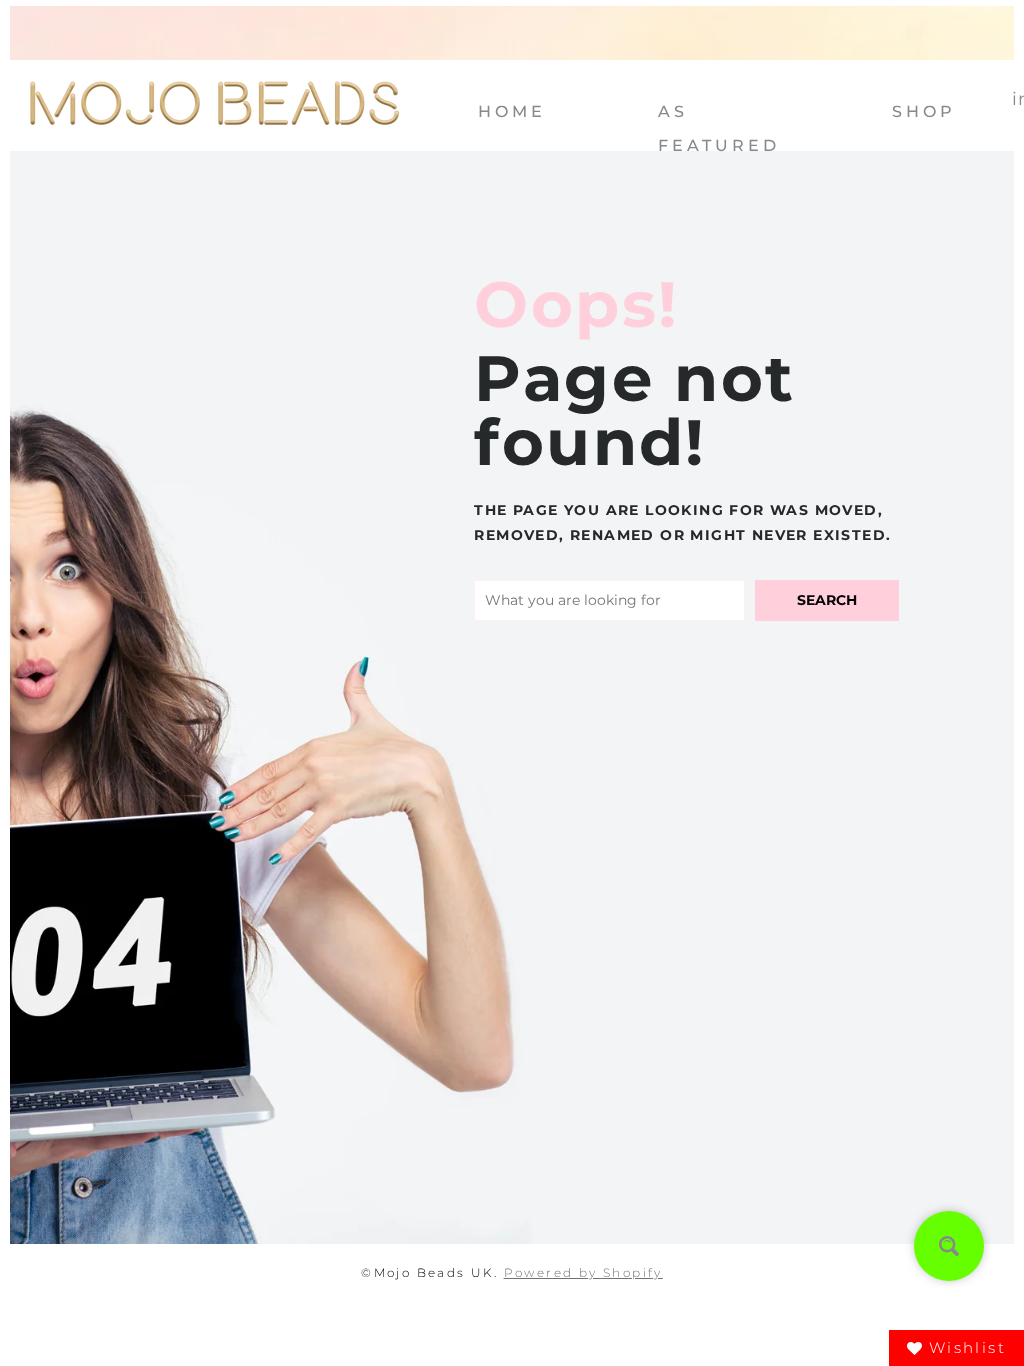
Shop (924, 111)
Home (512, 111)
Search (827, 600)
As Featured (719, 119)
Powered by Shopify (583, 1272)
